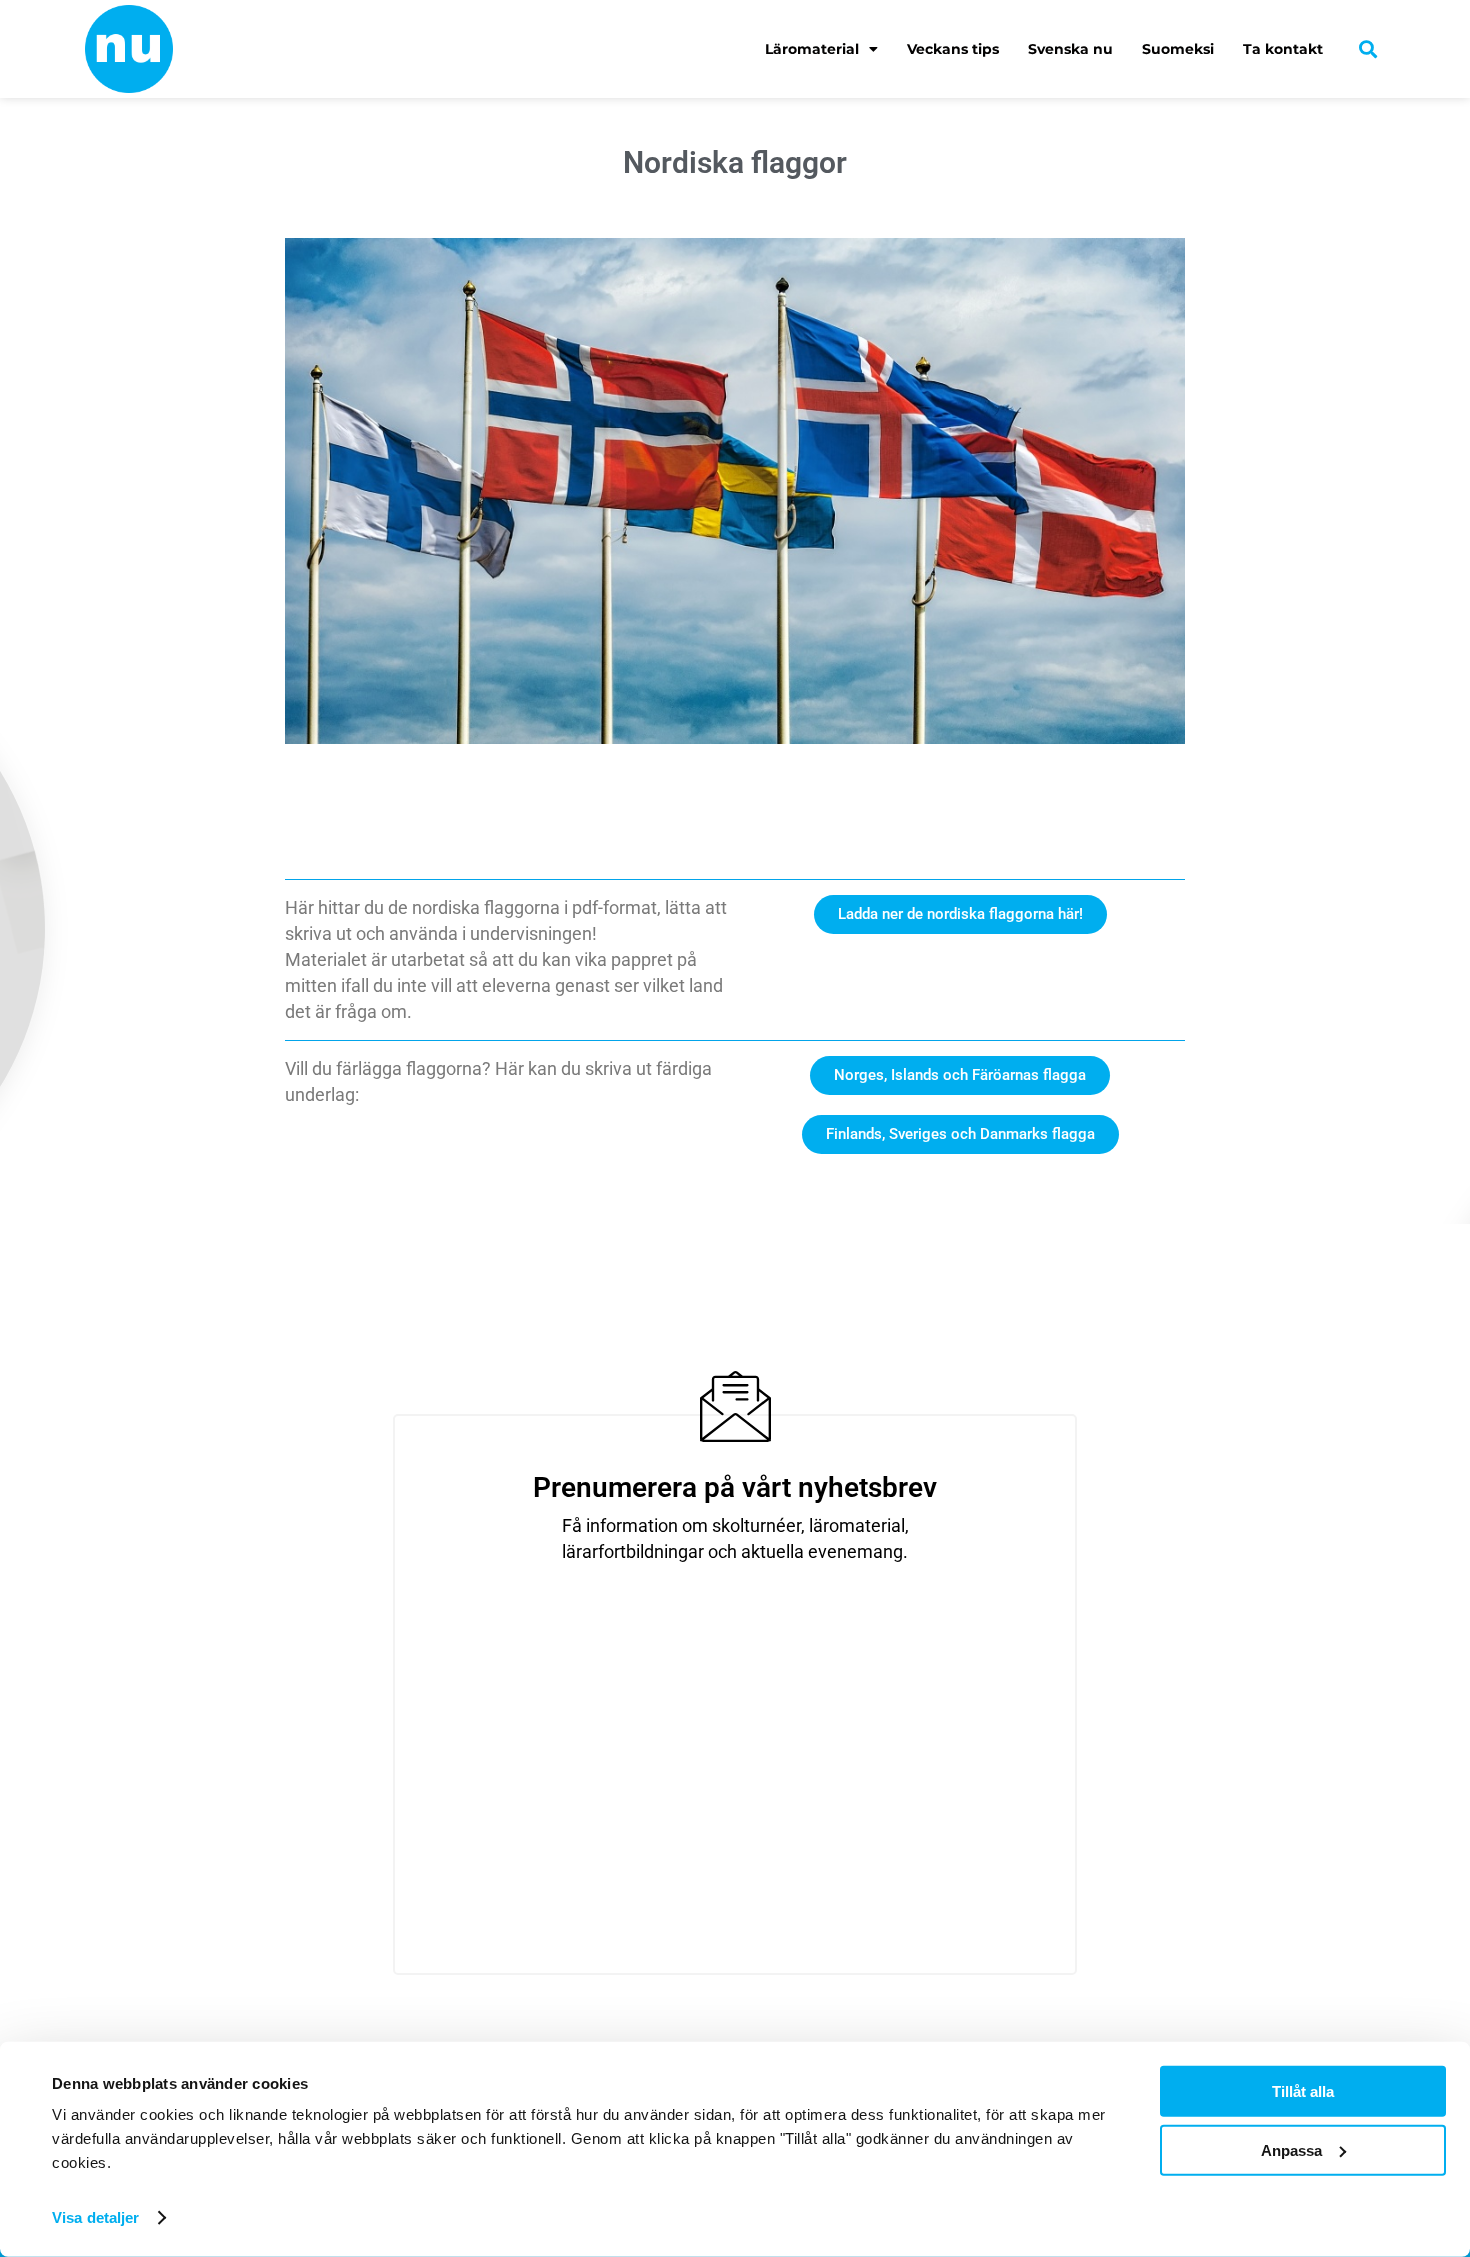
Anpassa (1291, 2149)
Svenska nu (1070, 49)
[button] (1368, 48)
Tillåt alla (1303, 2091)
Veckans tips (953, 49)
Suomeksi (1178, 49)
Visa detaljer (95, 2217)
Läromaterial (812, 49)
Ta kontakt (1283, 49)
